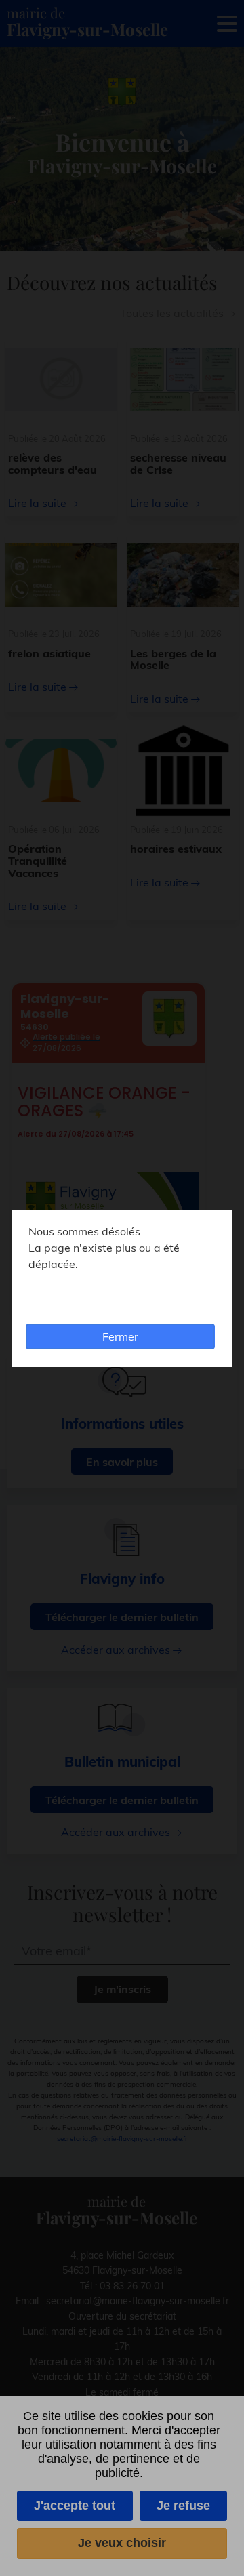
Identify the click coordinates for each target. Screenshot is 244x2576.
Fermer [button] (120, 1336)
